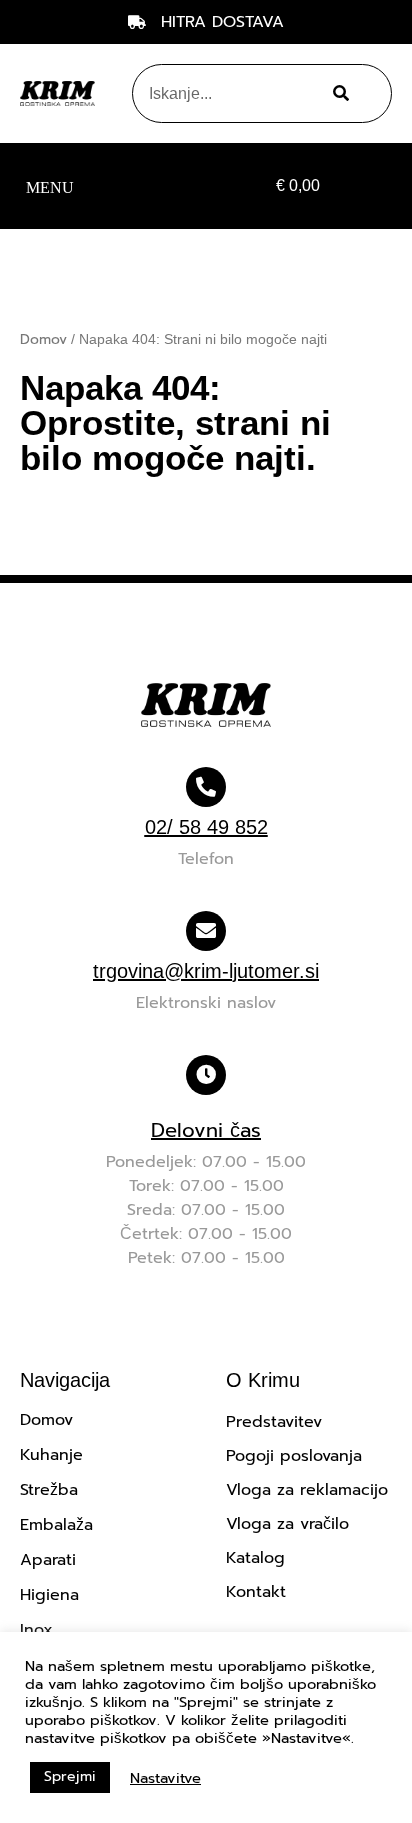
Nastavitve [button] (165, 1778)
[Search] (337, 93)
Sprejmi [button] (70, 1776)
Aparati (48, 1560)
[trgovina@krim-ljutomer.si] (206, 931)
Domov (43, 339)
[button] (49, 186)
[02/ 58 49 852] (206, 787)
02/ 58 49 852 (206, 827)
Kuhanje (51, 1455)
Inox (36, 1630)
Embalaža (56, 1525)
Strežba (49, 1490)
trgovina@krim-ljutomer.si (206, 971)
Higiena (49, 1595)
